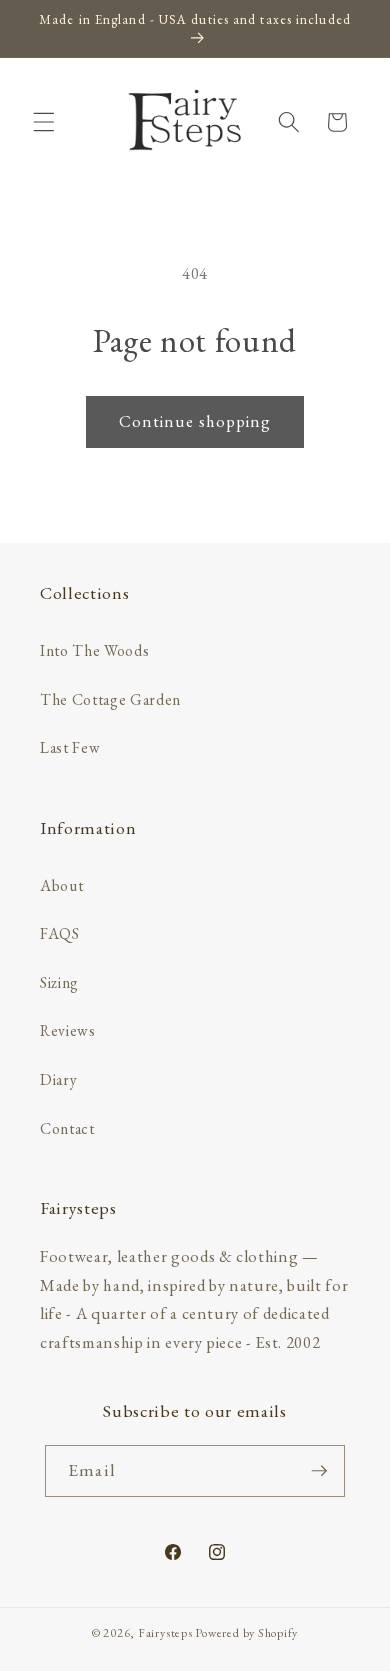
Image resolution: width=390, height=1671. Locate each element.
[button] (44, 122)
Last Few (70, 747)
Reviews (68, 1030)
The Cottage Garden (110, 699)
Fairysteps (165, 1633)
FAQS (60, 933)
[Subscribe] (319, 1471)
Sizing (59, 982)
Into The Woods (94, 650)
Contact (67, 1128)
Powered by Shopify (246, 1633)
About (61, 885)
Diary (58, 1079)
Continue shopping (195, 421)
